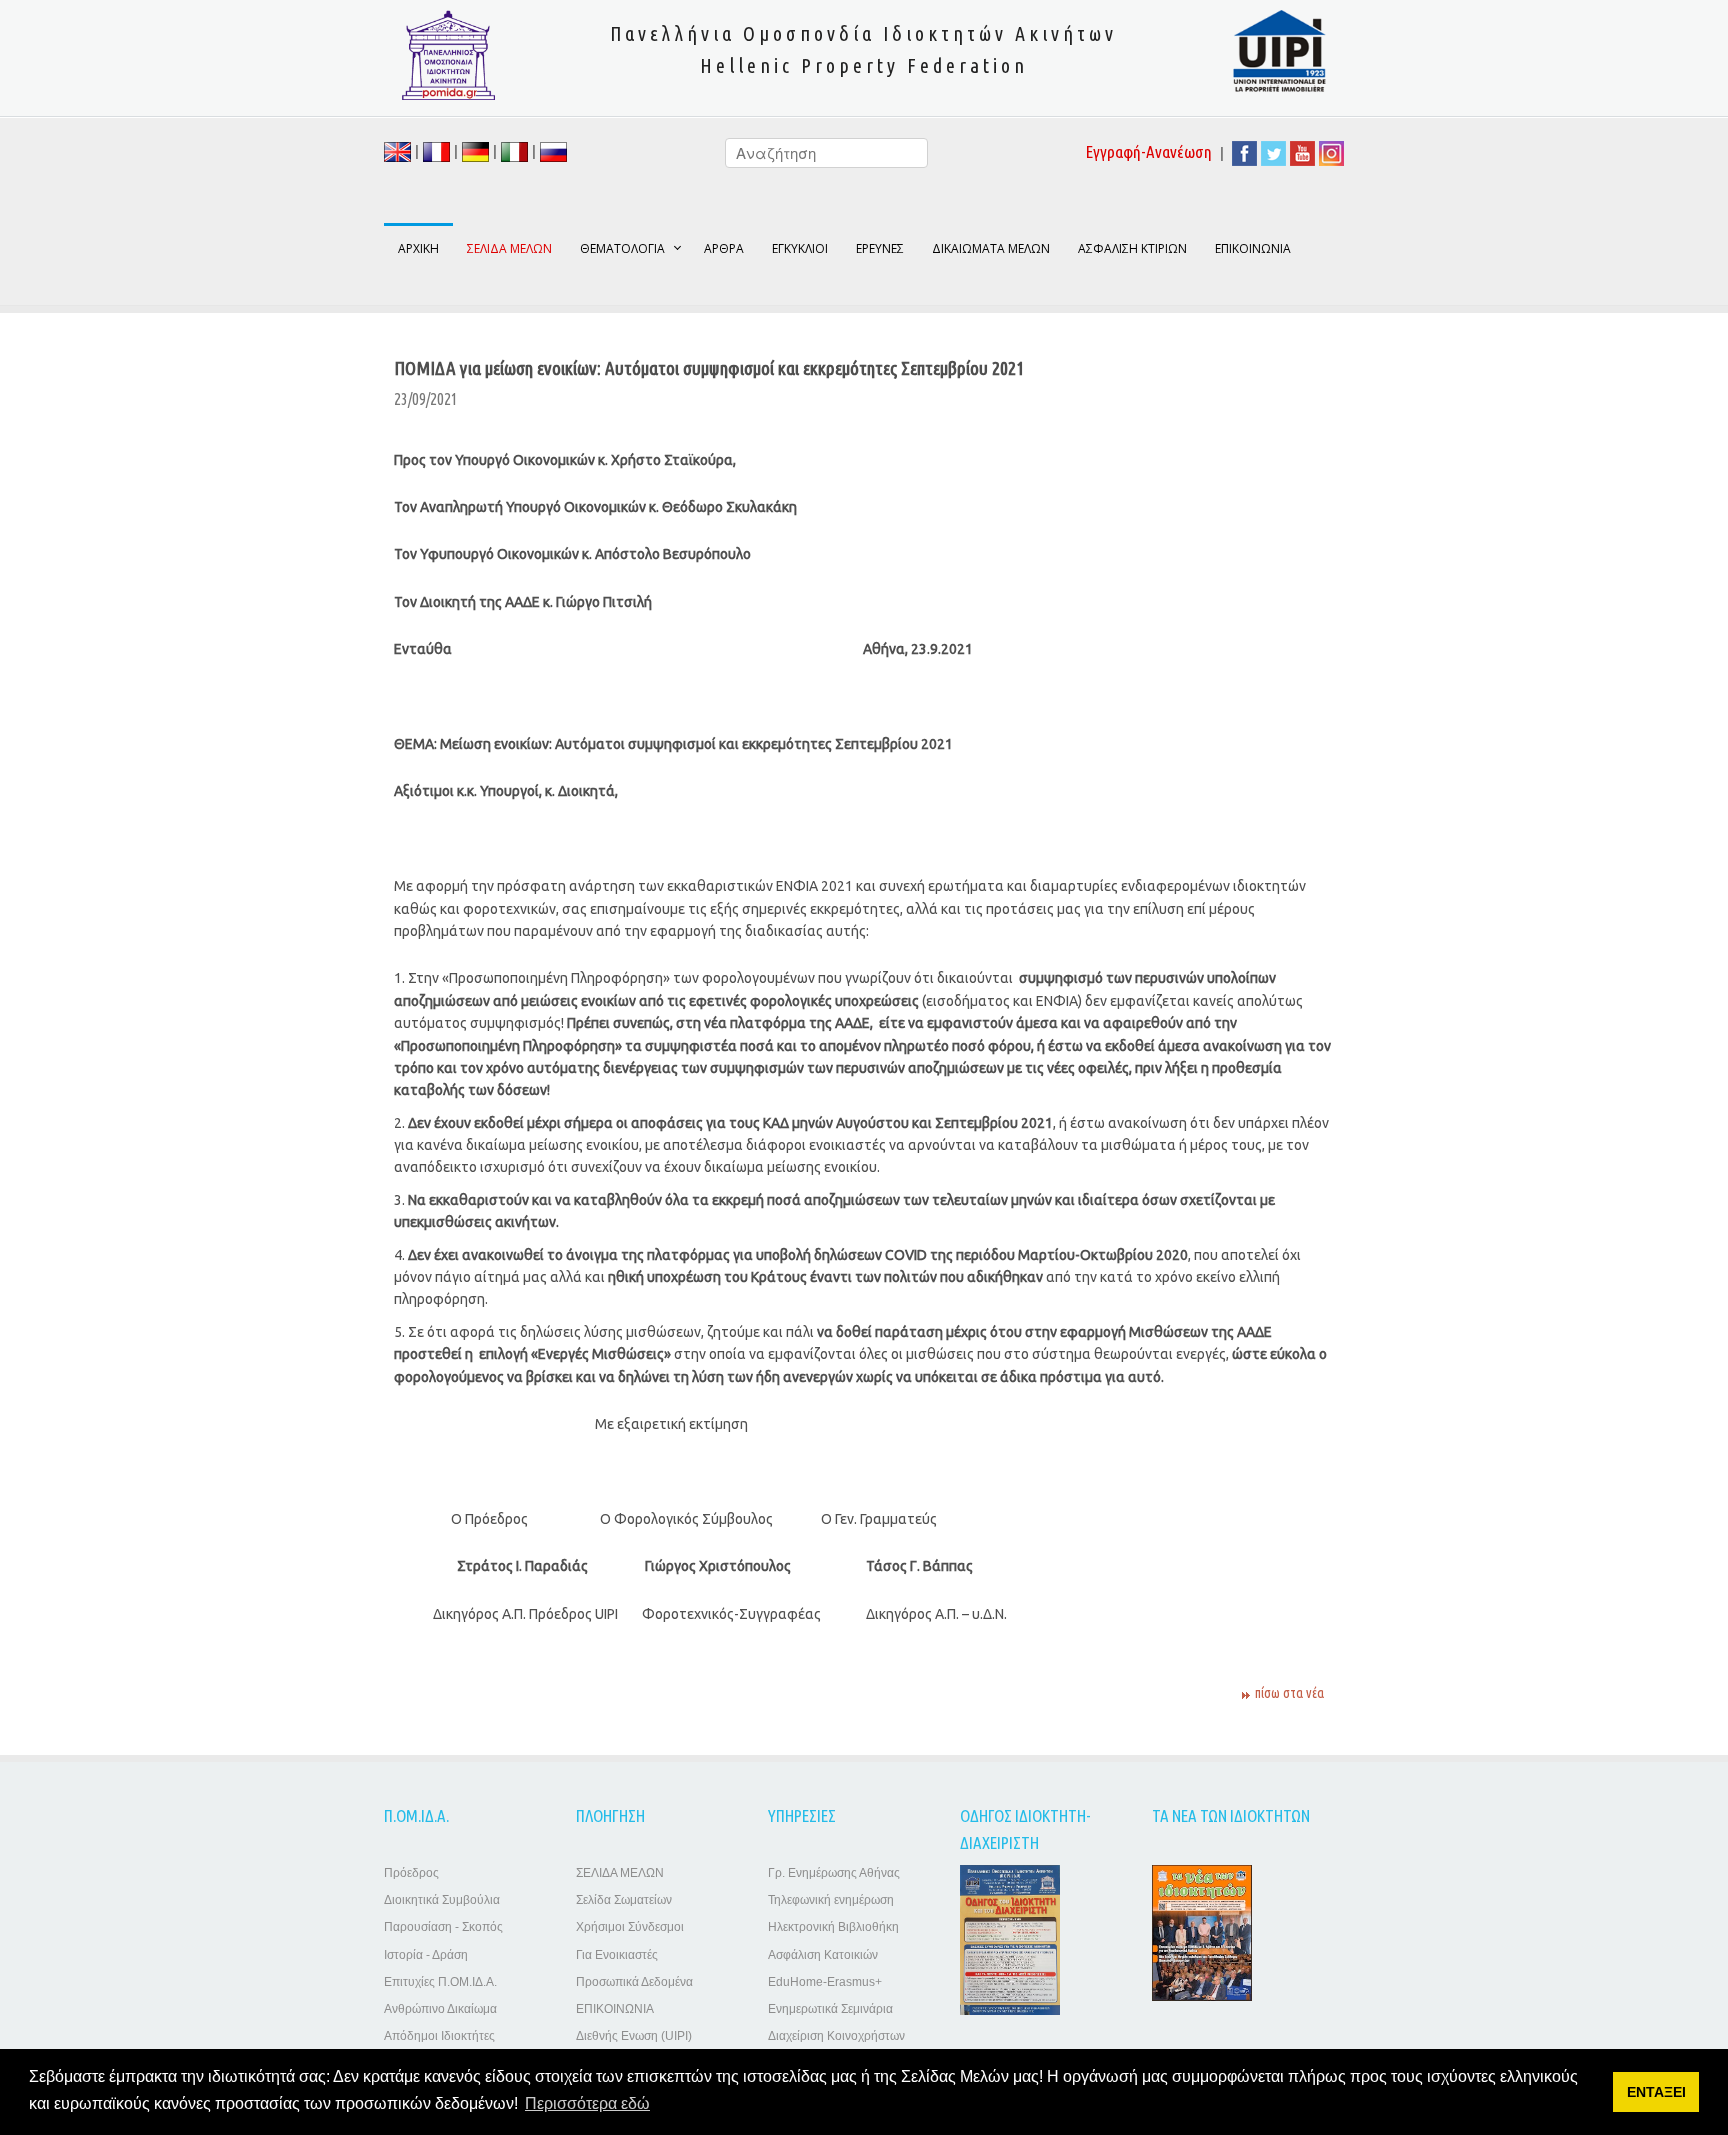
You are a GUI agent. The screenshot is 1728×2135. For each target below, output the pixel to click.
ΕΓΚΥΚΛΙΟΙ (800, 248)
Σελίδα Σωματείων (624, 1900)
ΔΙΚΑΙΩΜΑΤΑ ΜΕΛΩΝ (991, 248)
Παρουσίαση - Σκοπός (443, 1927)
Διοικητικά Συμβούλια (442, 1900)
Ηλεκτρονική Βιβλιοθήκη (833, 1927)
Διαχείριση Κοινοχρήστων (836, 2036)
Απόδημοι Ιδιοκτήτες (439, 2036)
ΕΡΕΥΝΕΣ (880, 248)
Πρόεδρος (411, 1873)
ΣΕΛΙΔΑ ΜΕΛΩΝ (620, 1873)
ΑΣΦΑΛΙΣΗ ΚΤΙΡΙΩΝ (1132, 248)
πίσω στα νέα (1289, 1693)
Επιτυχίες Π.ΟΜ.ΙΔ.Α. (440, 1982)
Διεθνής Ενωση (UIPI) (634, 2036)
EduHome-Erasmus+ (825, 1982)
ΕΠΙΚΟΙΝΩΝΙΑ (1253, 248)
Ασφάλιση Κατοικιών (823, 1955)
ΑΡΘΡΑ (724, 248)
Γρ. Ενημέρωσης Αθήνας (834, 1873)
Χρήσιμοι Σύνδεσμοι (630, 1927)
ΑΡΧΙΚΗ (418, 248)
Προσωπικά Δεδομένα (634, 1982)
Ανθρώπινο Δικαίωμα (440, 2009)
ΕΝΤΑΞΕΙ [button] (1656, 2092)
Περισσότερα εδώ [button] (587, 2103)
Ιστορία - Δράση (426, 1955)
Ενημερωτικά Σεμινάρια (830, 2009)
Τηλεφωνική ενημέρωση (831, 1900)
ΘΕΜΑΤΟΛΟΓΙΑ (622, 248)
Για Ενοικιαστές (617, 1955)
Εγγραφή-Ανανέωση (1149, 151)
